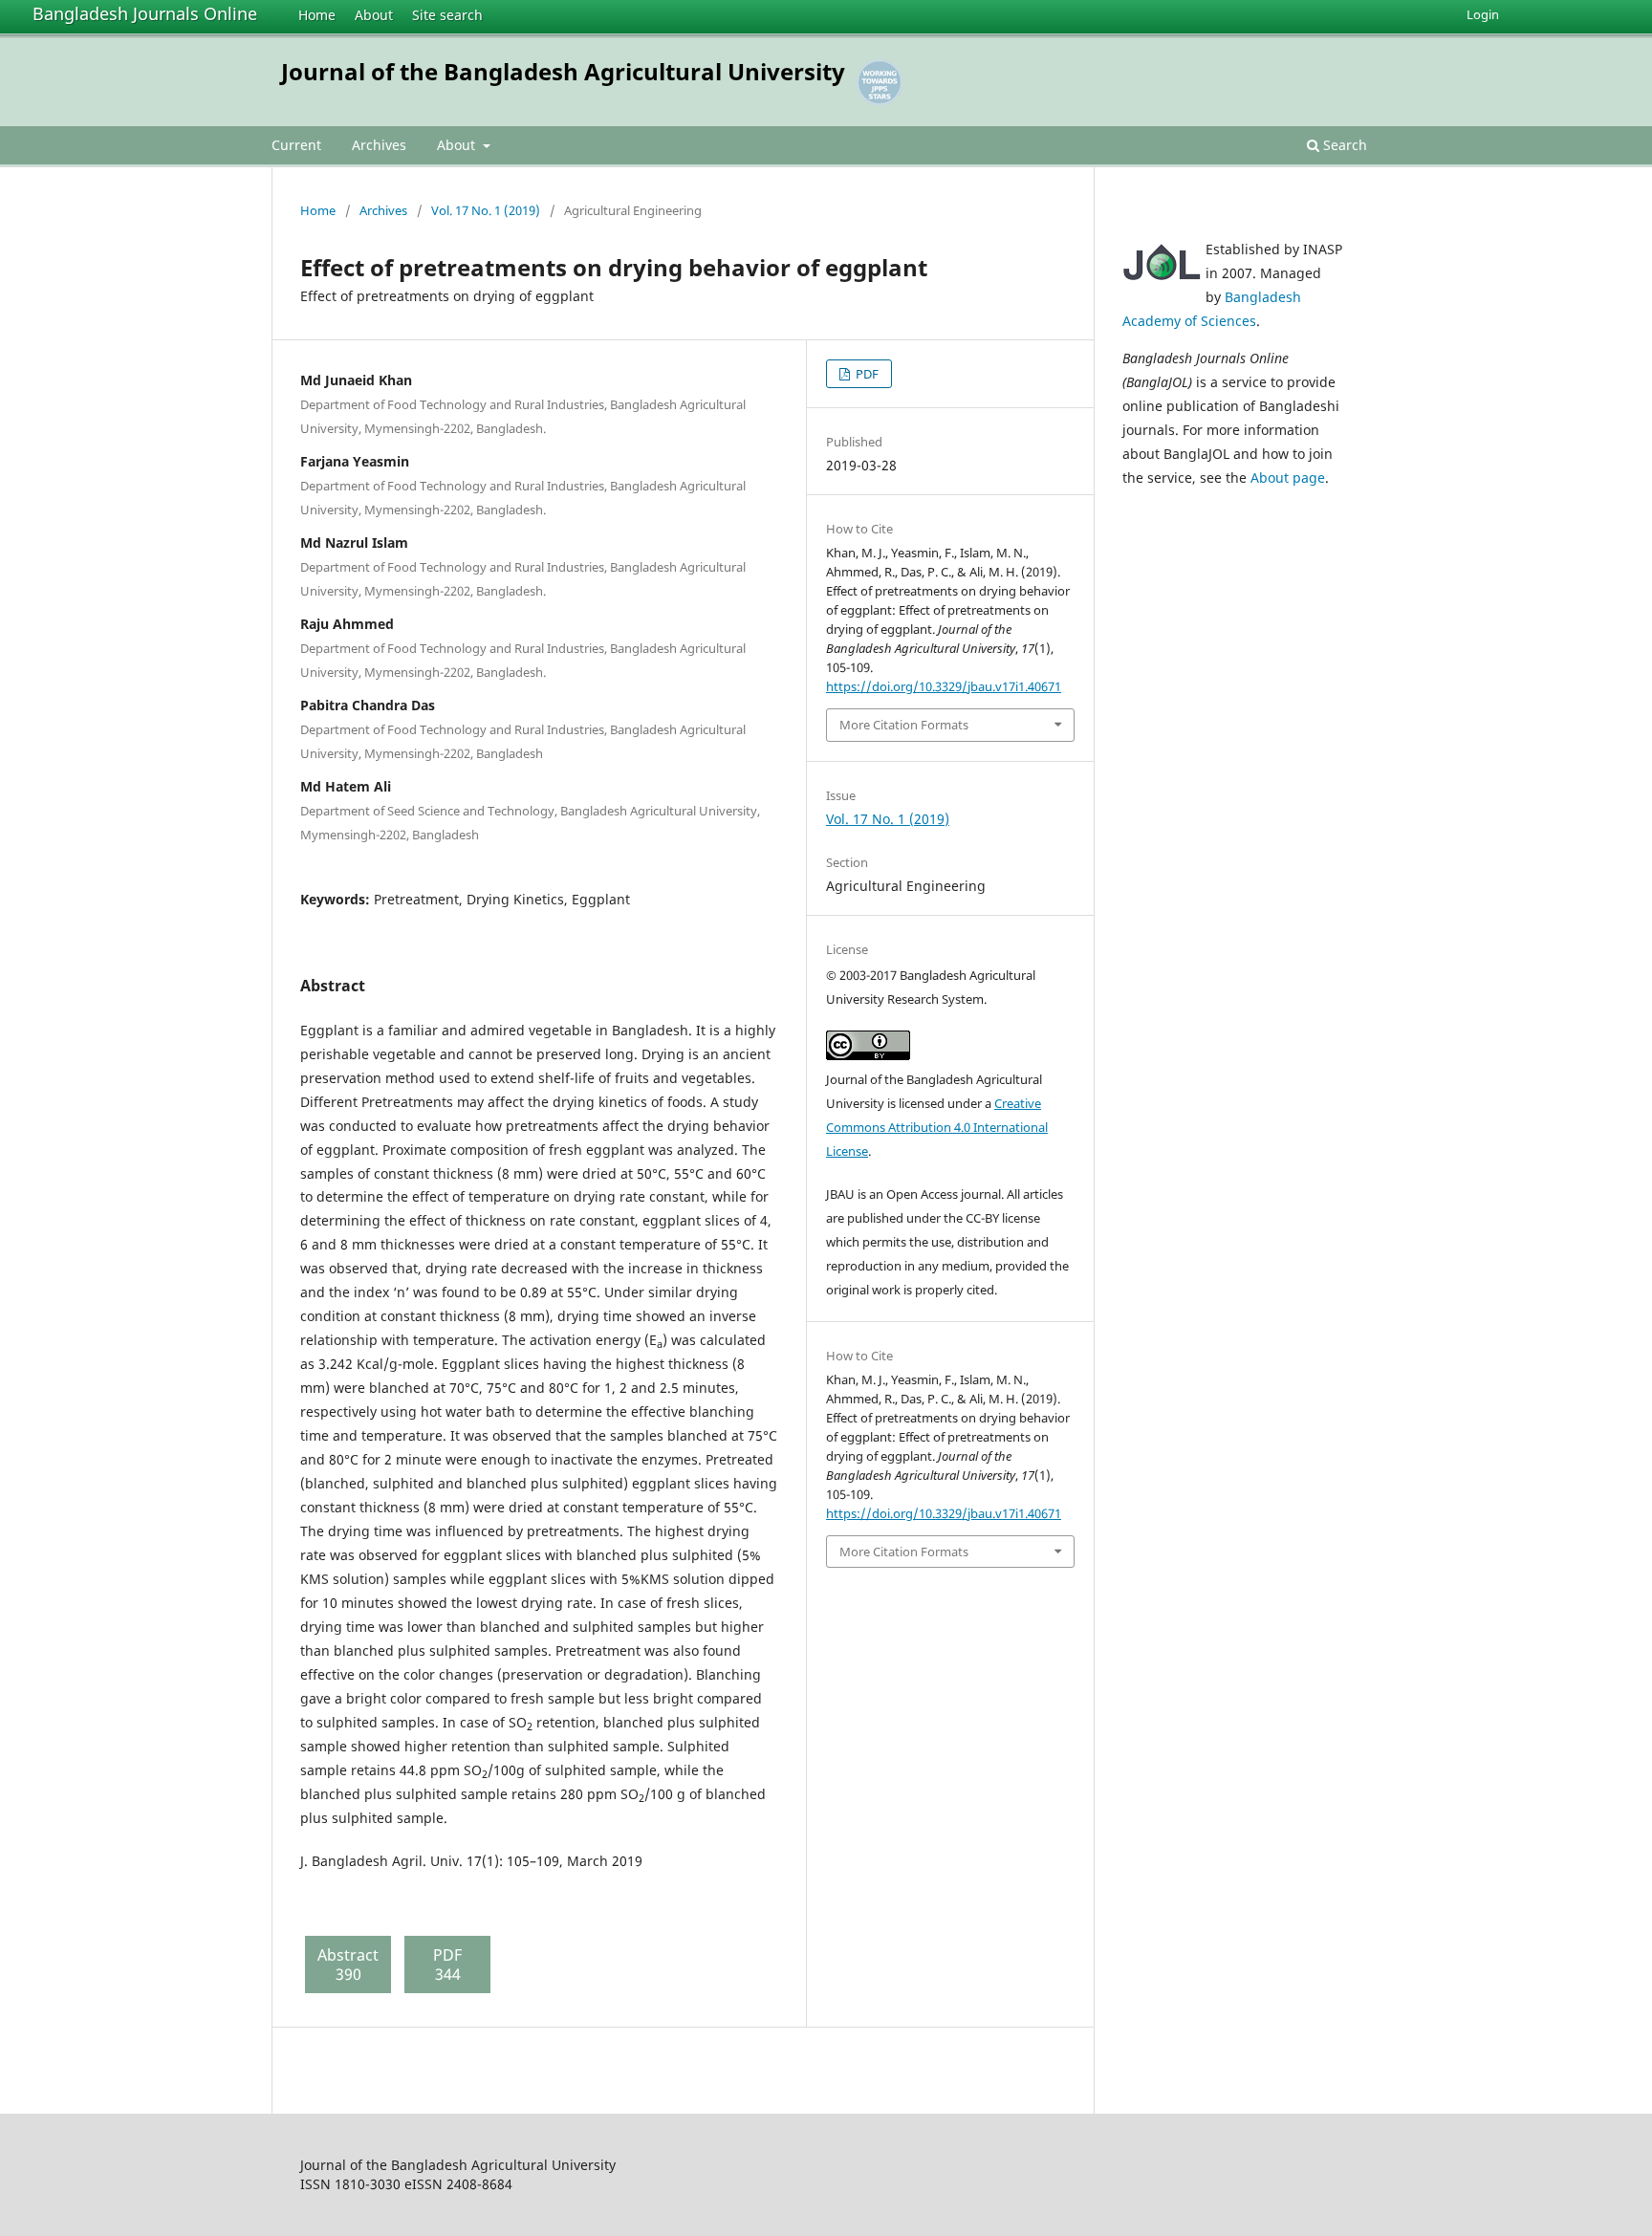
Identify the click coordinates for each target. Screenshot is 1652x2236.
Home (317, 15)
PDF (866, 374)
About (374, 15)
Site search (447, 15)
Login (1483, 14)
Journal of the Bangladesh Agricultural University (563, 71)
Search (1343, 145)
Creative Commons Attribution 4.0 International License (937, 1127)
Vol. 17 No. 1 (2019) (486, 210)
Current (296, 145)
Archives (379, 145)
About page (1288, 478)
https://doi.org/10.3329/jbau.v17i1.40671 (944, 686)
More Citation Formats (904, 725)
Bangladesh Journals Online (145, 13)
